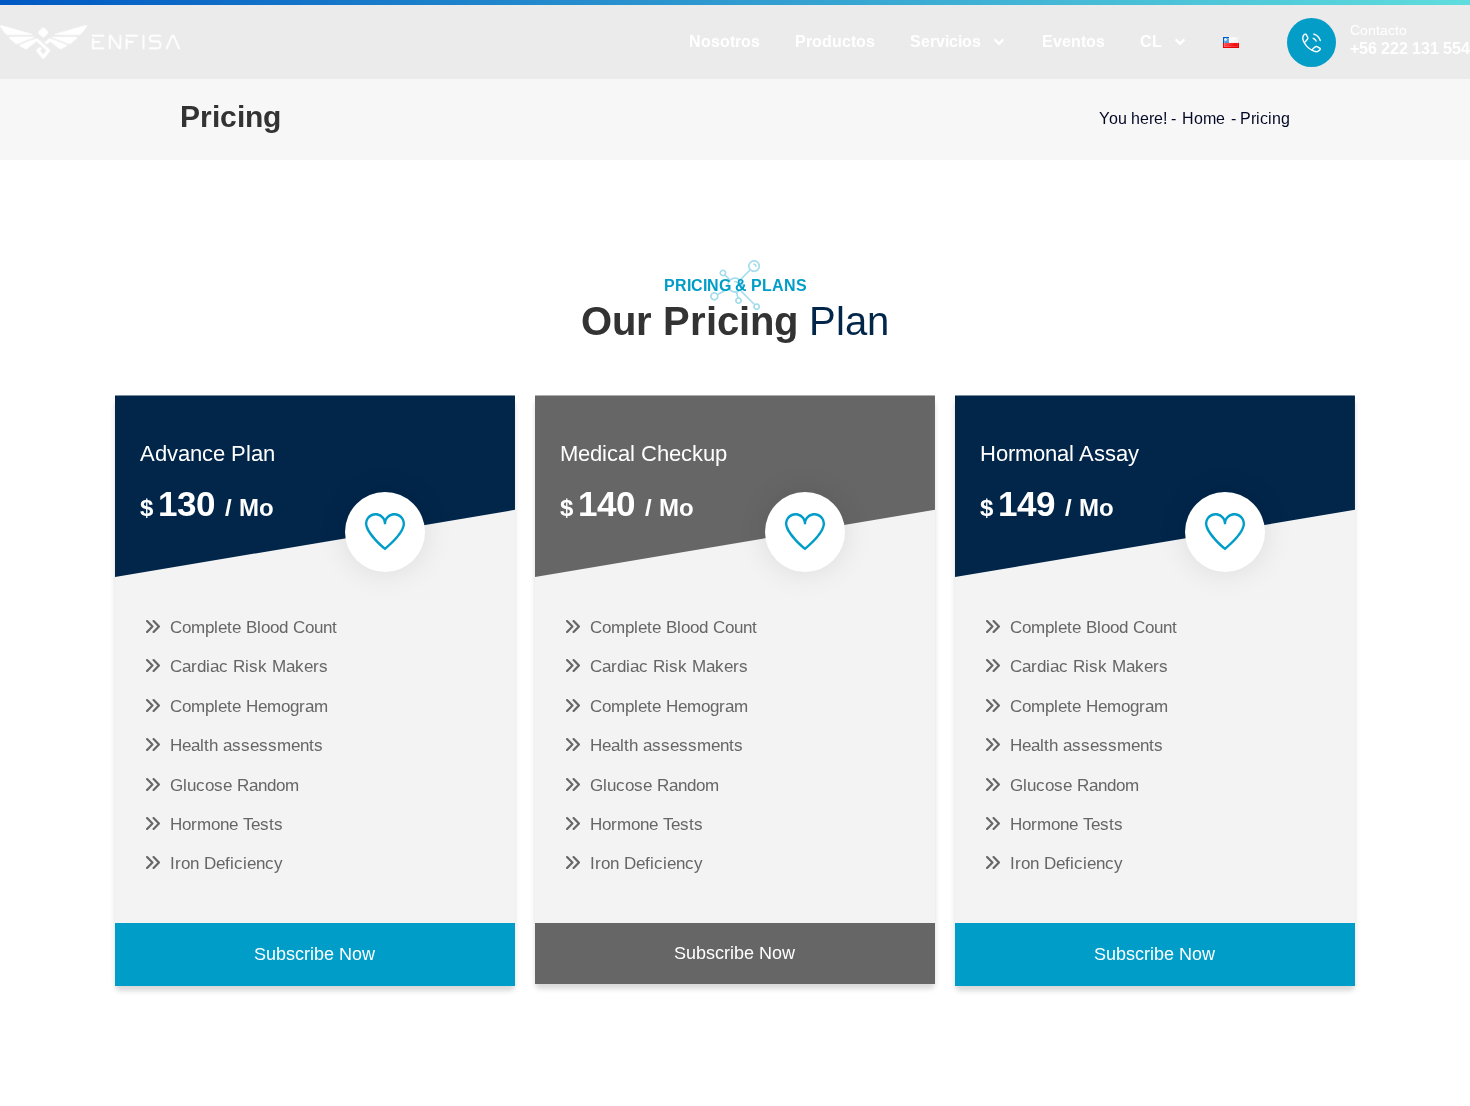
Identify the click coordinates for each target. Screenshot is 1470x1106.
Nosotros (724, 41)
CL (1151, 41)
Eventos (1073, 41)
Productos (835, 41)
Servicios (945, 41)
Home (1203, 118)
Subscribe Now (314, 954)
